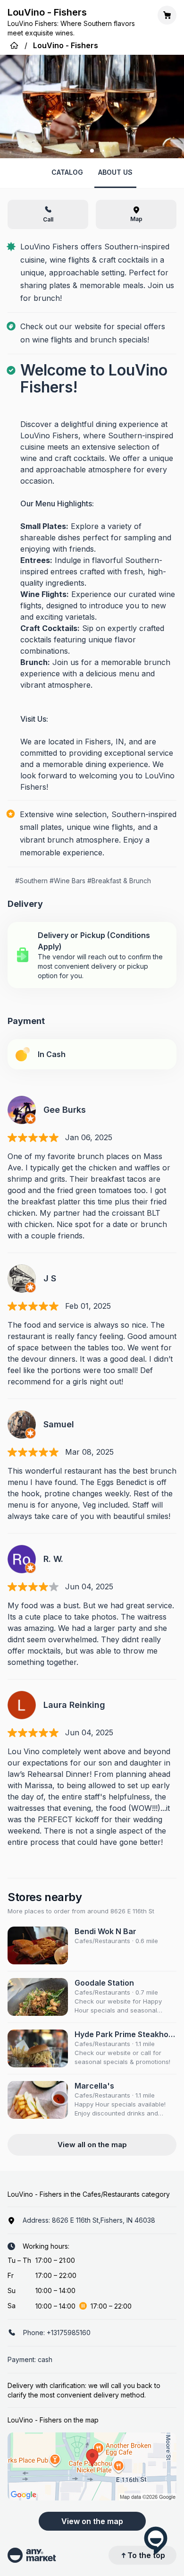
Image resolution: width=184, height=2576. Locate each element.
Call (48, 219)
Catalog (67, 172)
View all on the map (92, 2145)
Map (136, 219)
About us (115, 172)
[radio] (92, 955)
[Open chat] (156, 2540)
